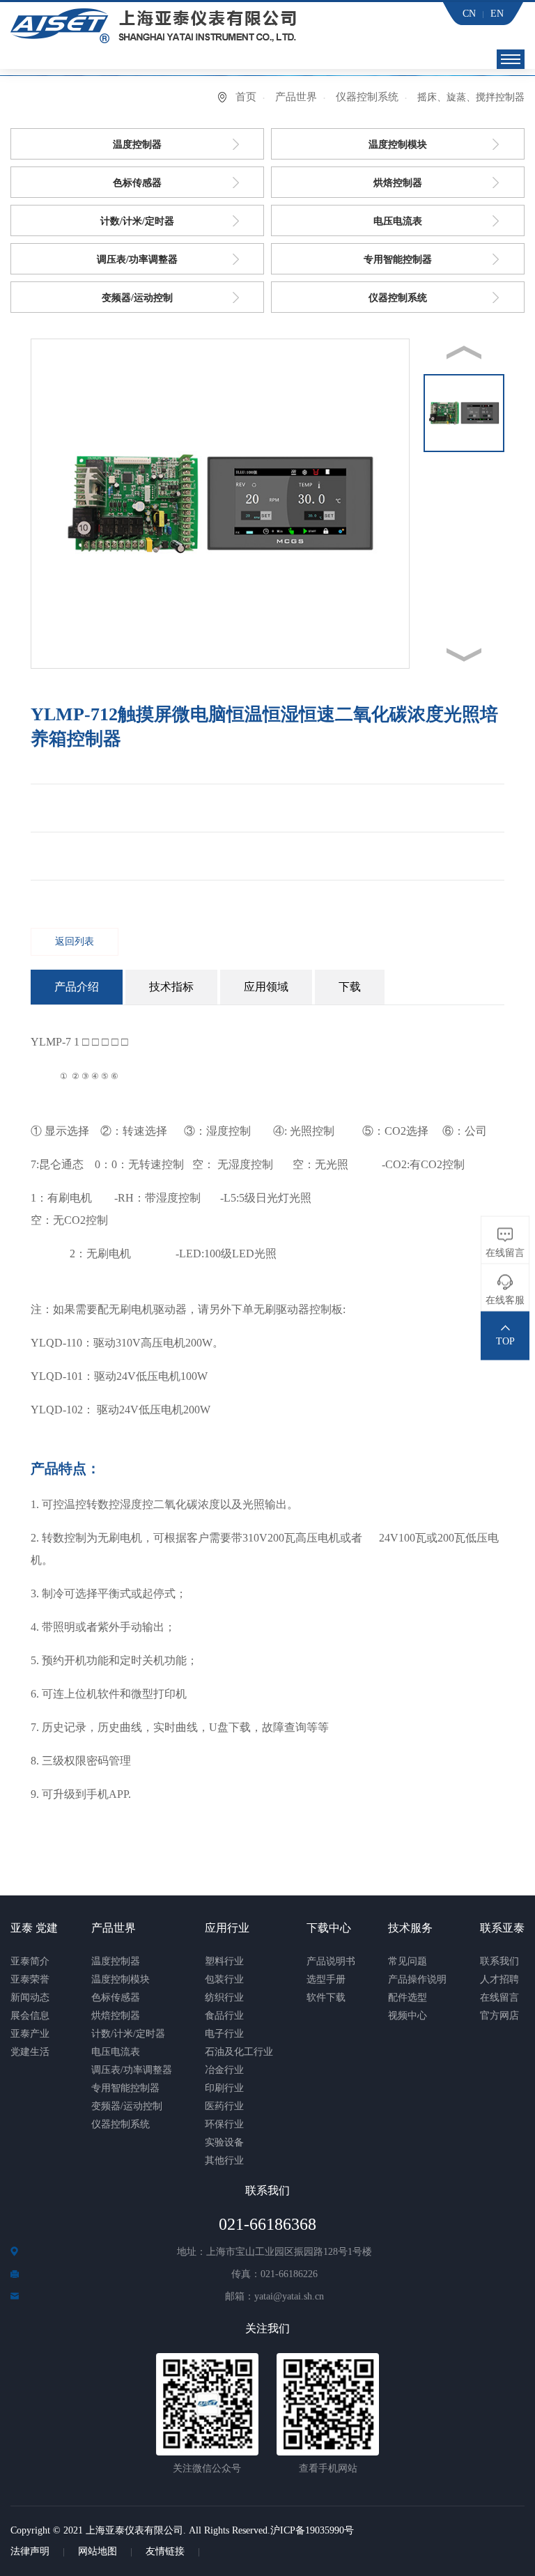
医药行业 (224, 2106)
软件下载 (326, 1997)
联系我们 (499, 1961)
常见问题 (408, 1961)
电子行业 (224, 2034)
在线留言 (499, 1997)
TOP (505, 1341)
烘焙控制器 (398, 183)
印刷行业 (224, 2088)
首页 (246, 97)
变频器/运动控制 (137, 298)
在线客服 (505, 1300)
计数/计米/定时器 (137, 221)
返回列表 (75, 941)
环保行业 (224, 2124)
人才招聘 (499, 1979)
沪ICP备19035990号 (312, 2530)
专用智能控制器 (398, 259)
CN (469, 14)
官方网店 (499, 2016)
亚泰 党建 (34, 1928)
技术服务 (410, 1928)
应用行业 (227, 1928)
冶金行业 (224, 2070)
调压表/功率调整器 (137, 259)
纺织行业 (224, 1997)
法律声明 (30, 2551)
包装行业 (224, 1979)
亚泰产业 (30, 2034)
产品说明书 (331, 1961)
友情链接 (165, 2551)
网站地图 (98, 2551)
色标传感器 (137, 183)
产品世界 (296, 97)
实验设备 (224, 2142)
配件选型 (408, 1997)
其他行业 (224, 2160)
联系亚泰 (502, 1928)
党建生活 (30, 2052)
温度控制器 (137, 145)
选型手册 (326, 1979)
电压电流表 (398, 221)
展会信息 (30, 2016)
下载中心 (329, 1928)
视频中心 (408, 2016)
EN (497, 14)
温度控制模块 (398, 145)
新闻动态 (30, 1997)
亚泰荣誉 (30, 1979)
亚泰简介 (30, 1961)
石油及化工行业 (239, 2052)
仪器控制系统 (367, 97)
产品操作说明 (417, 1979)
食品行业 (224, 2016)
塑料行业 (224, 1961)
